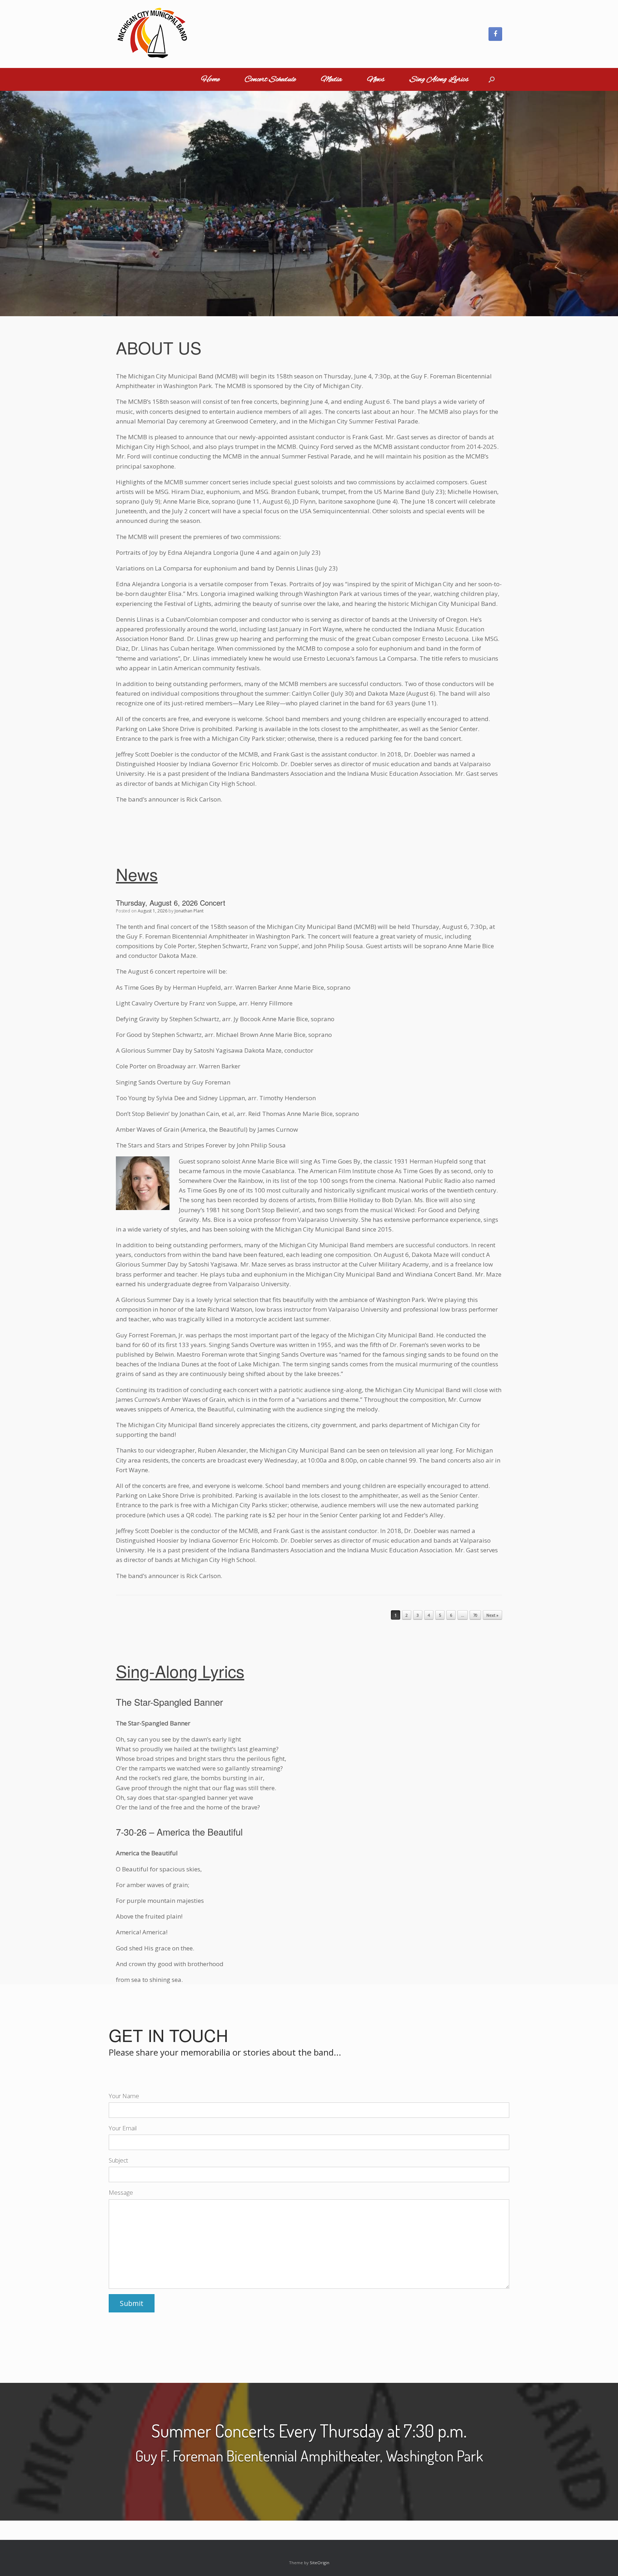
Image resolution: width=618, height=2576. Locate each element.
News (376, 79)
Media (331, 79)
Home (210, 79)
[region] (309, 203)
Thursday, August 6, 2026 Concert (171, 903)
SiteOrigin (320, 2562)
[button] (492, 79)
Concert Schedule (270, 79)
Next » (492, 1615)
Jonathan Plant (189, 911)
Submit (132, 2303)
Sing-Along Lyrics (180, 1670)
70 (475, 1615)
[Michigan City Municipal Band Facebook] (495, 34)
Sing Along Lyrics (439, 79)
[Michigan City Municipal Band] (152, 34)
